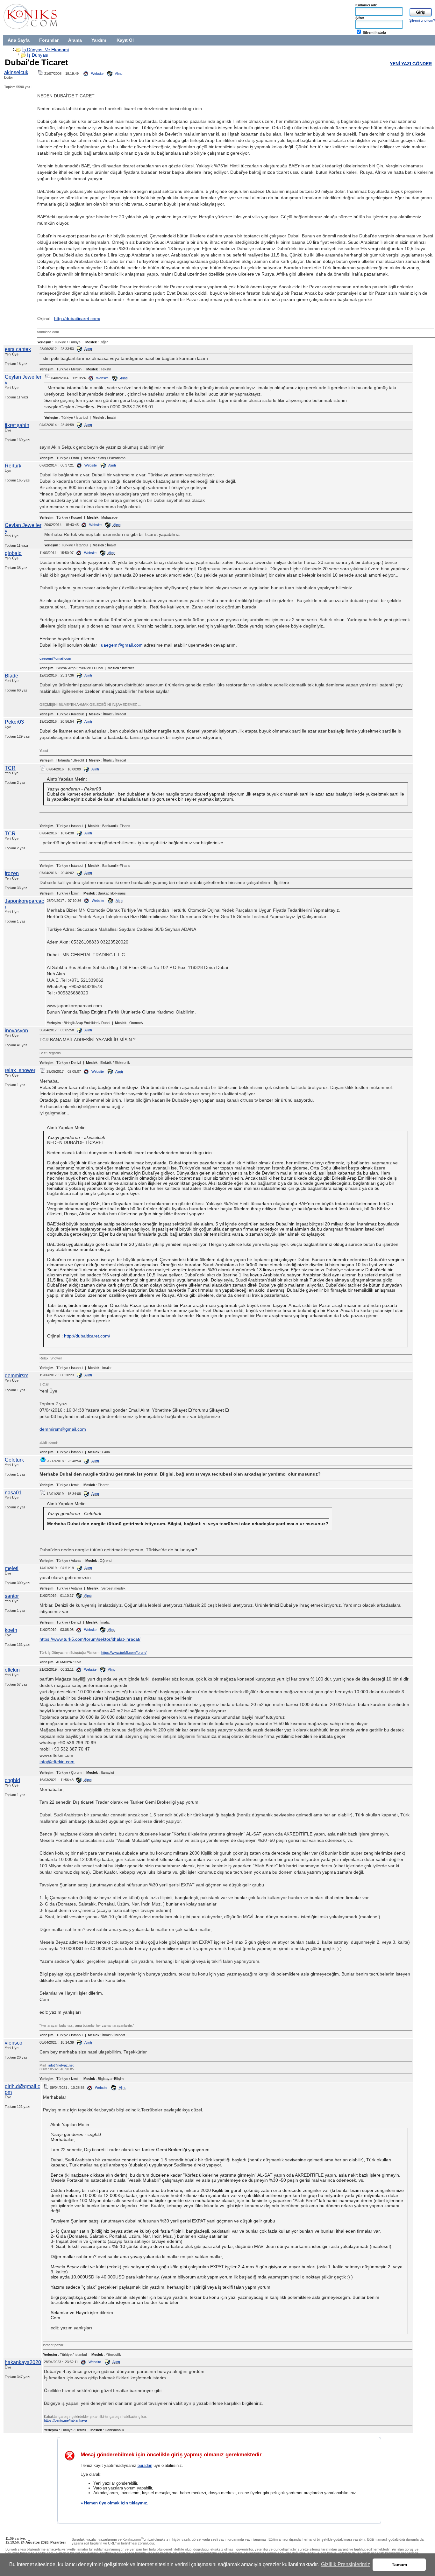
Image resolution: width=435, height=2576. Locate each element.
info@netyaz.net (61, 2065)
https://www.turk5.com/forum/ (124, 1653)
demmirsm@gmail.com (63, 1429)
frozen (12, 873)
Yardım (99, 40)
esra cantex (18, 349)
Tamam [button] (399, 2565)
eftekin (12, 1670)
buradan (145, 2465)
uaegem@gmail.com (122, 645)
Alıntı (118, 74)
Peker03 (14, 722)
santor (12, 1596)
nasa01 (13, 1493)
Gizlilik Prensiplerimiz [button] (346, 2564)
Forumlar (49, 40)
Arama (75, 40)
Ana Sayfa (19, 40)
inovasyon (16, 1031)
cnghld (12, 1780)
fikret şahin (17, 425)
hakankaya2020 (23, 2362)
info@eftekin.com (57, 1762)
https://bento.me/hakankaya (65, 2420)
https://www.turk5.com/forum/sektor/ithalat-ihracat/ (90, 1639)
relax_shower (20, 1070)
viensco (14, 2043)
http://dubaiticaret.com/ (77, 319)
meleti (12, 1568)
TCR (10, 768)
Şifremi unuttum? (422, 20)
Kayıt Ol (125, 40)
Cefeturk (14, 1460)
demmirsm (17, 1376)
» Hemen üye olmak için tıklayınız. (114, 2503)
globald (13, 553)
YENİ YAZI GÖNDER (411, 64)
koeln (11, 1630)
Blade (11, 676)
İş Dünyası (38, 55)
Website (97, 74)
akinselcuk (16, 72)
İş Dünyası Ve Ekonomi (46, 50)
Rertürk (13, 466)
